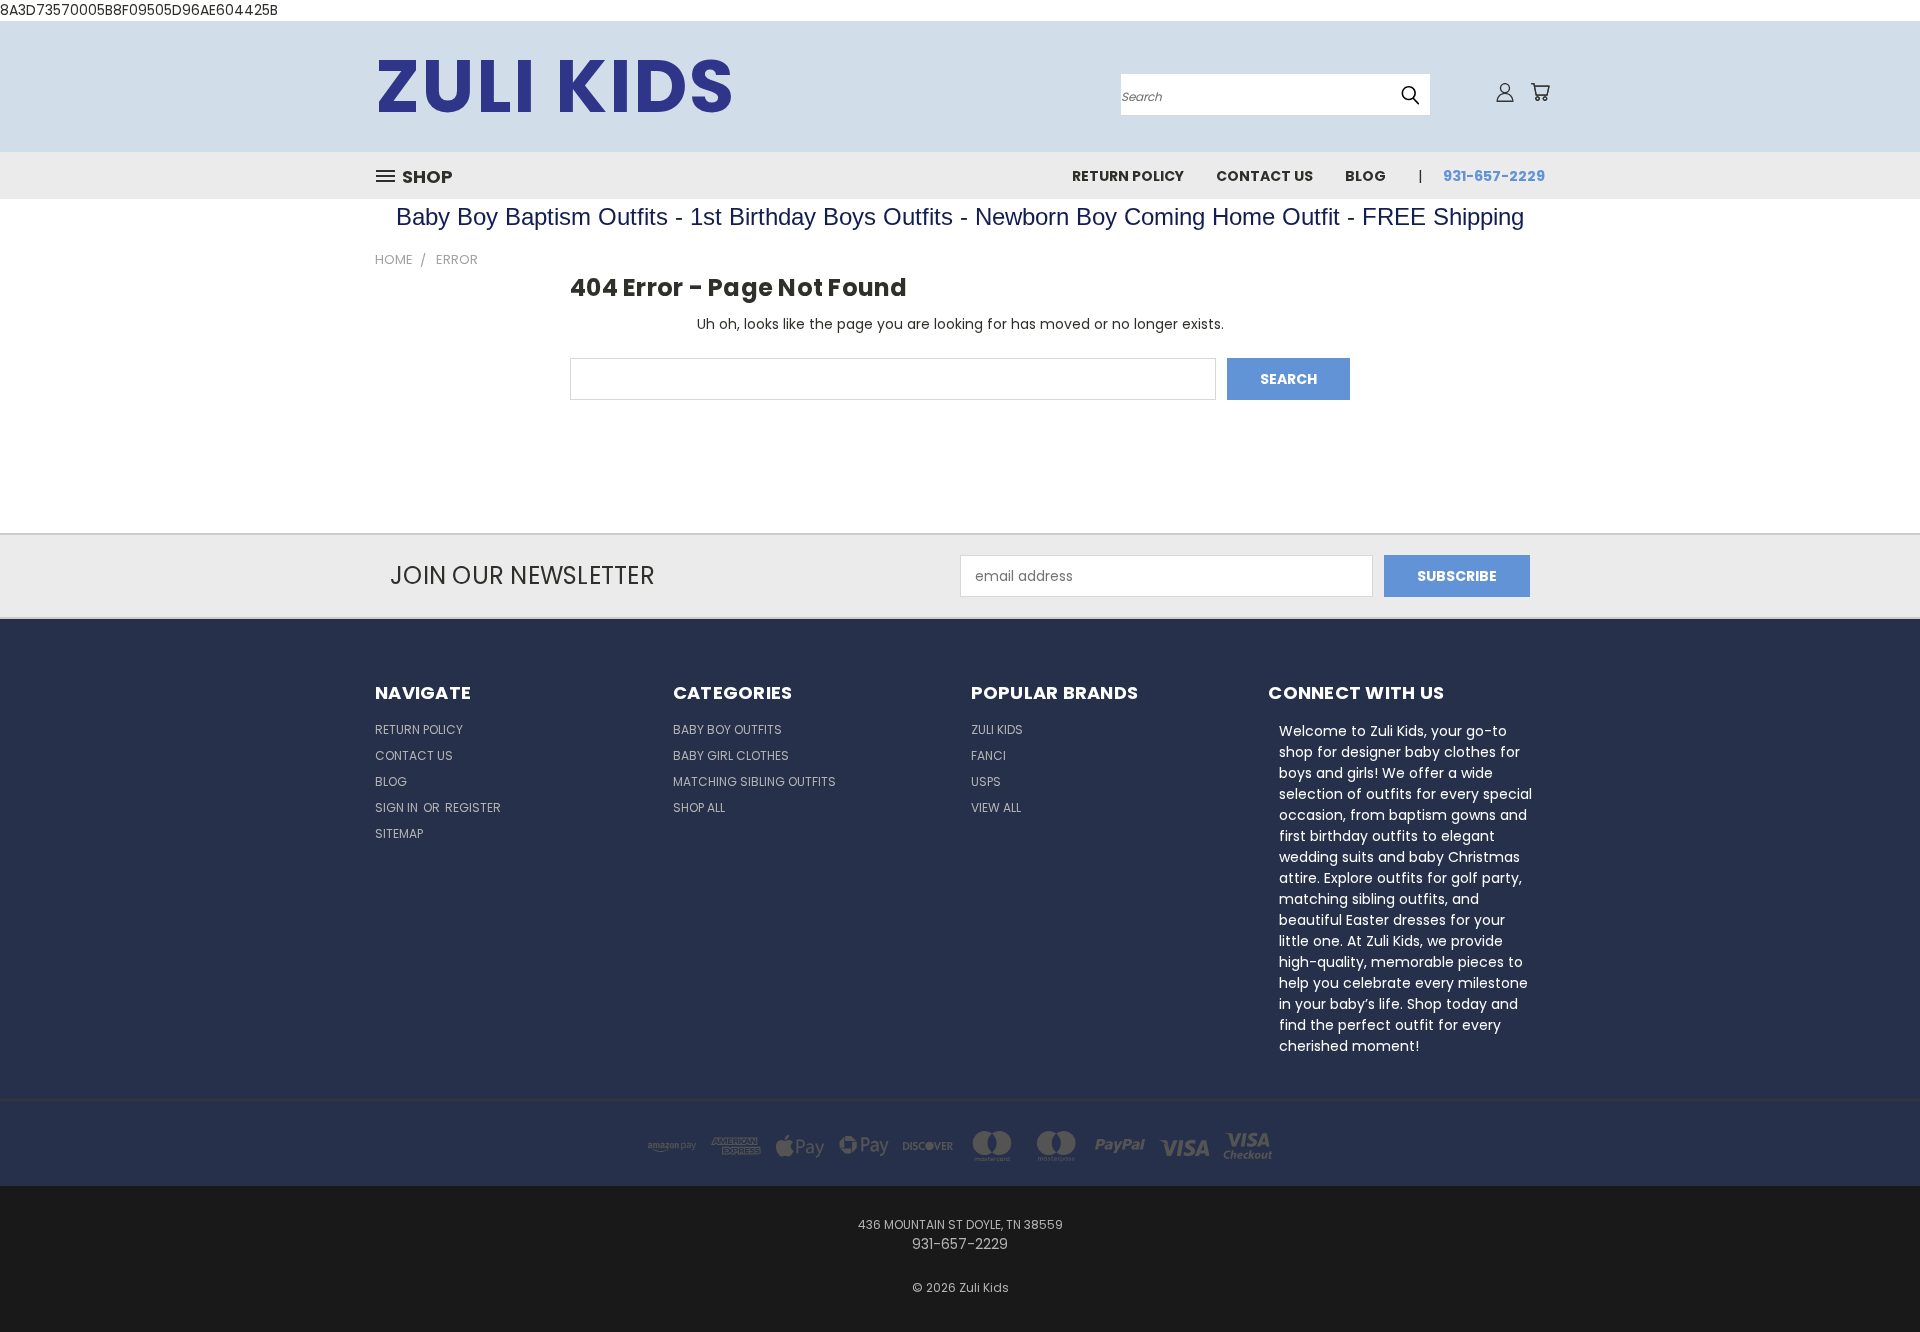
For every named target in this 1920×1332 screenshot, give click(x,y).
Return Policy (1128, 176)
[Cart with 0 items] (1540, 92)
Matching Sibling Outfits (754, 781)
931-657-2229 (1494, 176)
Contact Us (1264, 176)
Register (473, 807)
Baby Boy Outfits (727, 729)
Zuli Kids (997, 729)
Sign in (398, 807)
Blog (1365, 176)
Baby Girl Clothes (731, 755)
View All (996, 807)
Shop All (699, 807)
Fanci (988, 755)
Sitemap (399, 833)
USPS (986, 781)
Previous (1867, 1269)
